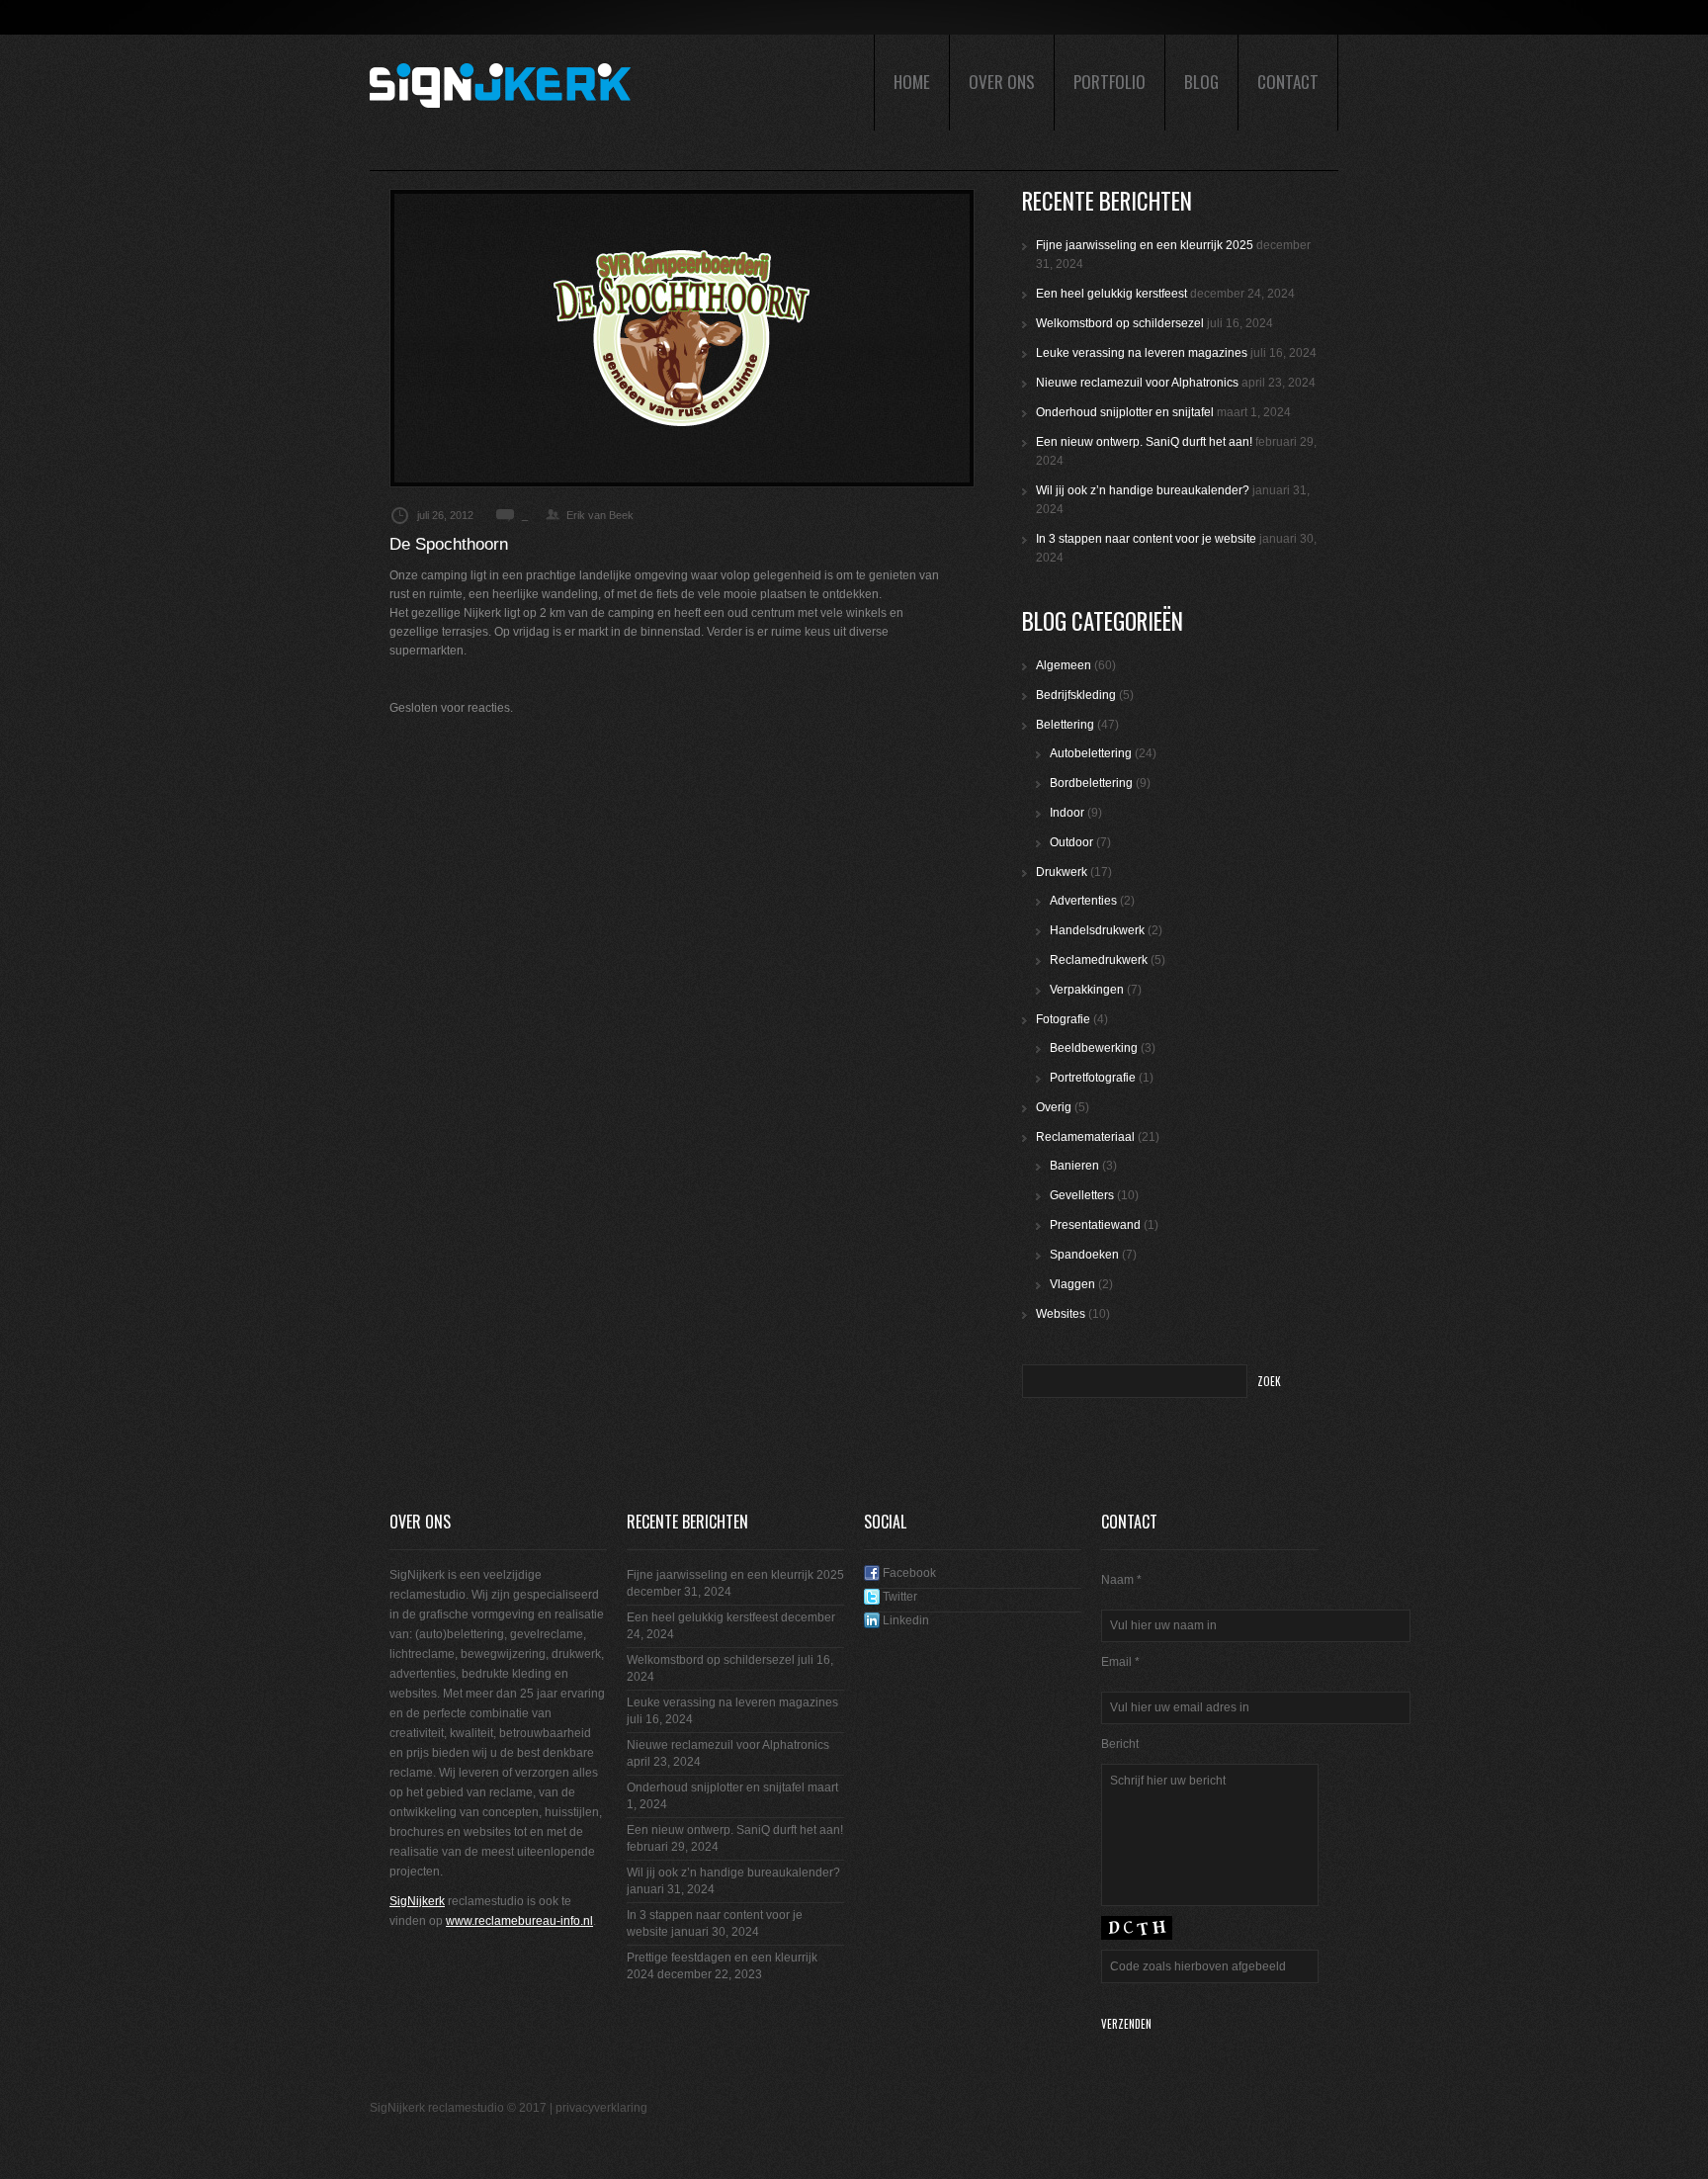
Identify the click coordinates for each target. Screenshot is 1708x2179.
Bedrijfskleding (1076, 695)
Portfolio (1110, 82)
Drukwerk (1062, 872)
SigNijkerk (417, 1901)
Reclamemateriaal (1085, 1137)
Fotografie (1063, 1019)
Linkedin (904, 1620)
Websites (1061, 1314)
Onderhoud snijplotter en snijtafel (1125, 412)
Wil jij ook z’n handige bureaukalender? (1143, 490)
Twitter (898, 1597)
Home (912, 82)
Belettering (1065, 725)
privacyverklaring (601, 2108)
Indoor (1067, 813)
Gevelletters (1082, 1195)
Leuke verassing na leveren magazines (1142, 353)
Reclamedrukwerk (1099, 960)
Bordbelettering (1091, 783)
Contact (1288, 82)
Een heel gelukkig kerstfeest (1111, 294)
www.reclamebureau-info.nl (519, 1921)
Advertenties (1083, 901)
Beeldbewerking (1094, 1048)
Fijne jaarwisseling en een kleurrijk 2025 (1145, 245)
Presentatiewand (1095, 1225)
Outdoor (1071, 842)
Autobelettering (1091, 753)
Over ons (1002, 82)
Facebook (908, 1573)
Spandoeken (1084, 1255)
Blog (1201, 82)
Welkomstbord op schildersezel (1120, 323)
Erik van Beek (600, 515)
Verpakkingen (1087, 990)
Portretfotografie (1093, 1078)
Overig (1054, 1107)
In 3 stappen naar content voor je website (1146, 539)
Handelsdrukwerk (1097, 930)
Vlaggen (1072, 1284)
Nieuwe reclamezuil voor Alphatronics (1137, 383)
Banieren (1074, 1166)
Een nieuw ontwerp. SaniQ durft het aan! (1144, 442)
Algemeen (1064, 665)
